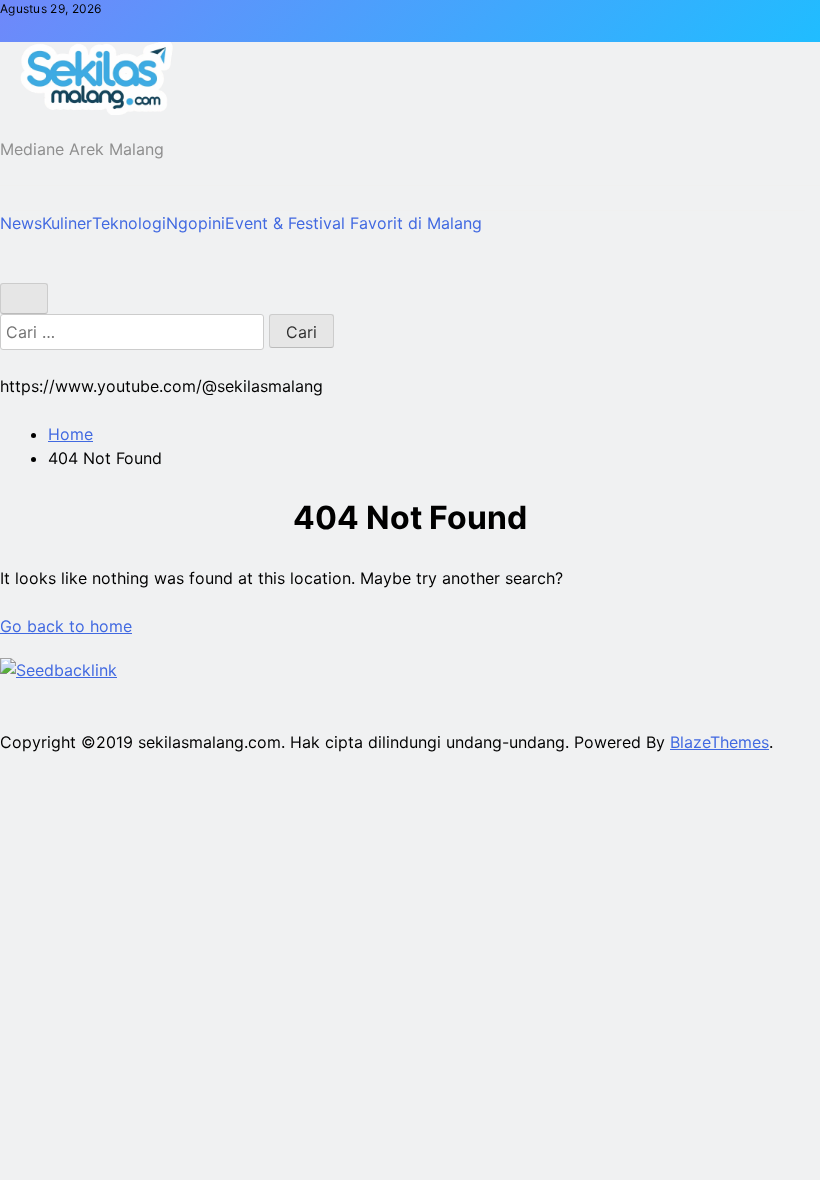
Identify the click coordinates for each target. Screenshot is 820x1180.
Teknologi (129, 223)
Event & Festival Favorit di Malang (353, 223)
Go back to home (66, 626)
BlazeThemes (719, 742)
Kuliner (67, 223)
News (21, 223)
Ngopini (195, 223)
